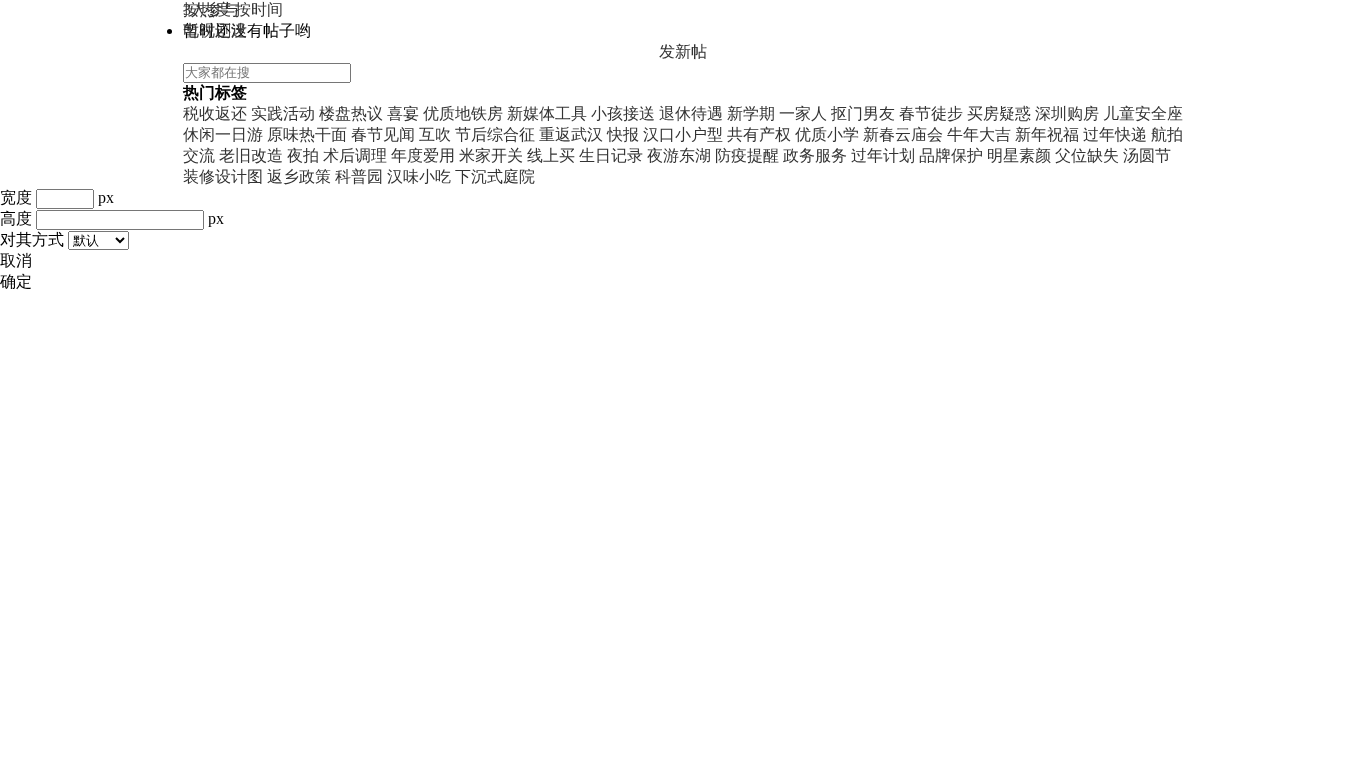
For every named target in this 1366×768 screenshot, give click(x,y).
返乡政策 (299, 176)
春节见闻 (383, 134)
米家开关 (491, 155)
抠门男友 (863, 113)
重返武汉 (571, 134)
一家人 (803, 113)
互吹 (435, 134)
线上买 (551, 155)
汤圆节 (1147, 155)
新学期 (751, 113)
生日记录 (611, 155)
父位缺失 (1087, 155)
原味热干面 (307, 134)
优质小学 (827, 134)
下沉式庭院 (495, 176)
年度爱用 (423, 155)
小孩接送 (623, 113)
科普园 (359, 176)
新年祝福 (1047, 134)
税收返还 (215, 113)
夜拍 (303, 155)
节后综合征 (495, 134)
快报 (623, 134)
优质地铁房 (463, 113)
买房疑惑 (999, 113)
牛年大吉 (979, 134)
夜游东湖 (679, 155)
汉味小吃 (419, 176)
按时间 (259, 9)
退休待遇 (691, 113)
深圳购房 (1067, 113)
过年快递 (1115, 134)
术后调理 (355, 155)
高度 (16, 218)
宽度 (16, 197)
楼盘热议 (351, 113)
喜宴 (403, 113)
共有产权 (759, 134)
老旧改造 (251, 155)
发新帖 (683, 51)
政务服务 (815, 155)
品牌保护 (951, 155)
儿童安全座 (1143, 113)
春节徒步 (931, 113)
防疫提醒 (747, 155)
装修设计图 (223, 176)
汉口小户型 (683, 134)
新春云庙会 (903, 134)
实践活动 (283, 113)
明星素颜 (1019, 155)
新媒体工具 (547, 113)
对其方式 (32, 239)
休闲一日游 (223, 134)
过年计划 (883, 155)
